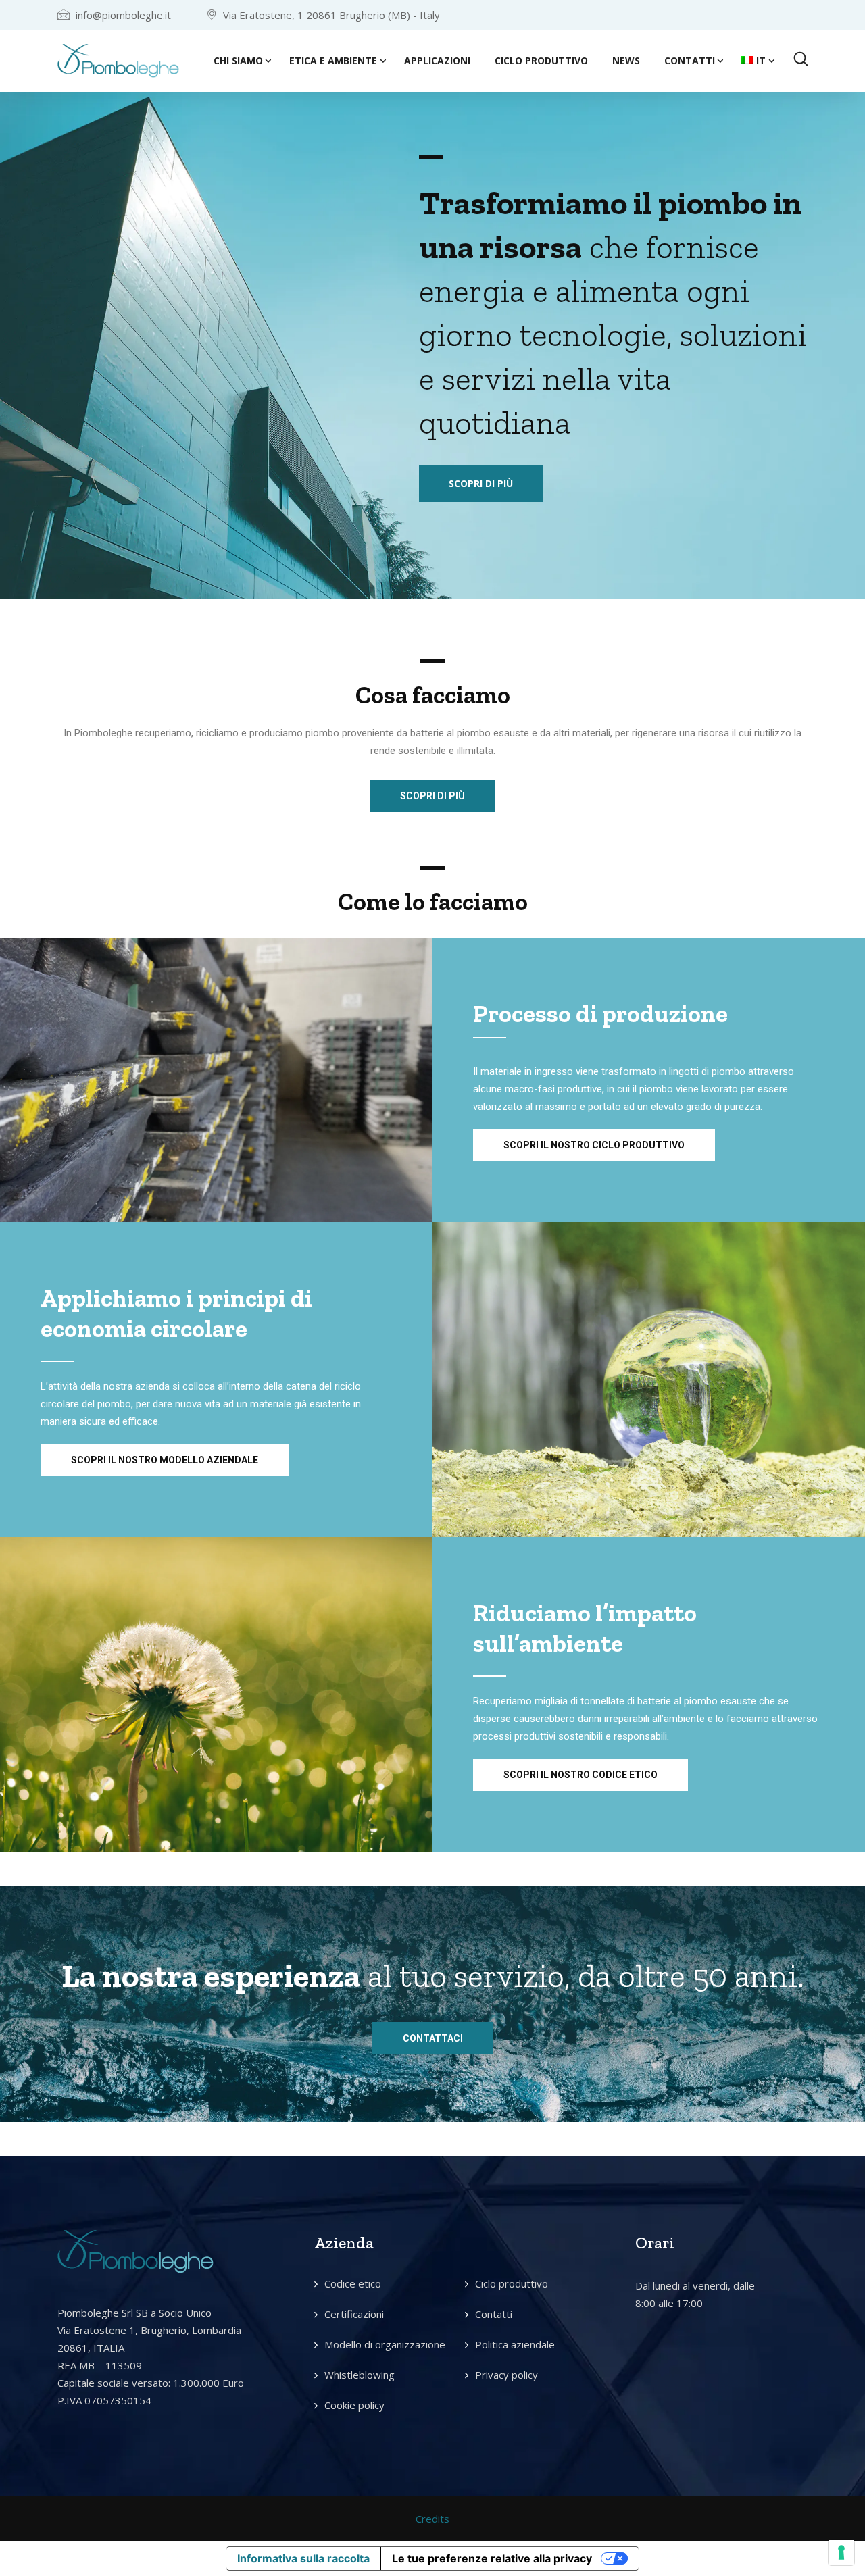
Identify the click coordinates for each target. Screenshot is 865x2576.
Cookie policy (354, 2405)
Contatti (690, 60)
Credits (432, 2519)
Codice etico (353, 2283)
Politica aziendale (515, 2344)
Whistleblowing (360, 2375)
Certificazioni (354, 2314)
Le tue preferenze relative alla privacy (492, 2558)
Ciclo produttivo (541, 60)
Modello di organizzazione (385, 2344)
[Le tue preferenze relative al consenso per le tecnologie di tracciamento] (841, 2552)
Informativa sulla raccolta (303, 2558)
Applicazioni (437, 60)
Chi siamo (238, 60)
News (626, 60)
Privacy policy (506, 2375)
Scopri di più (481, 483)
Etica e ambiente (333, 60)
